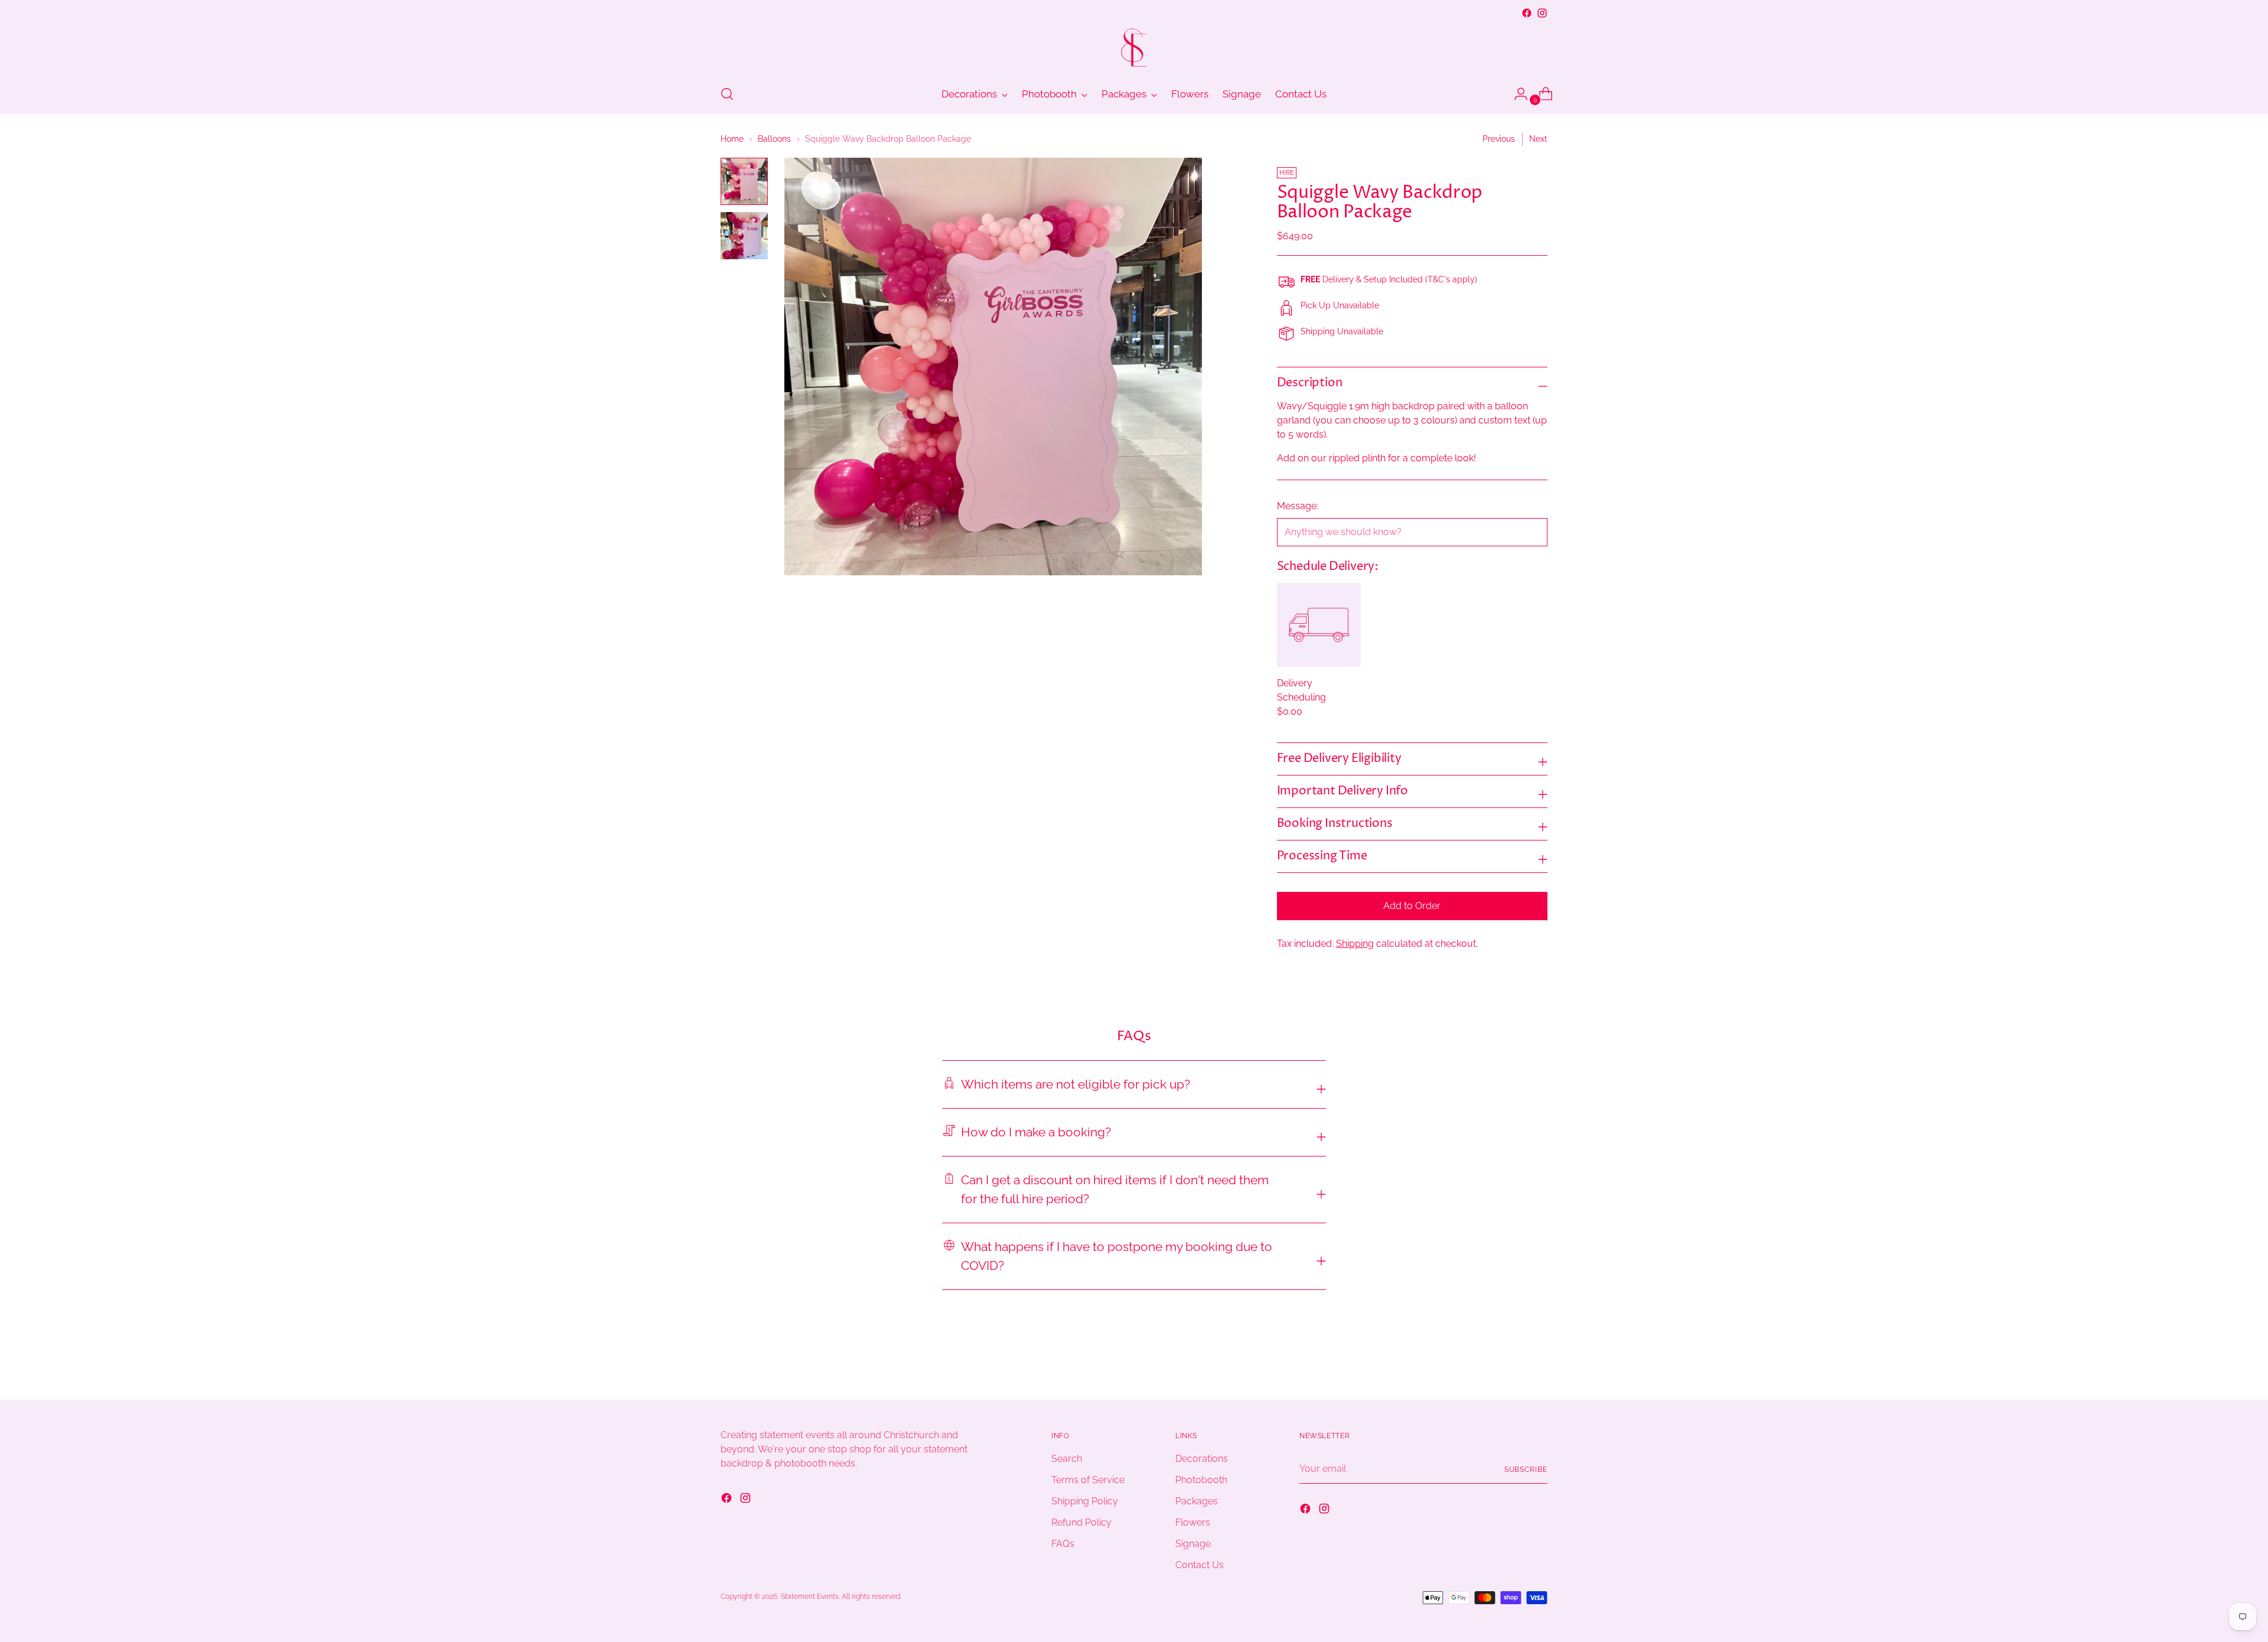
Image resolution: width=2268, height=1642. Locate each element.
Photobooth (1201, 1480)
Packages (1197, 1501)
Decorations (1202, 1459)
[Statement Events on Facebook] (1527, 13)
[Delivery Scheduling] (1319, 625)
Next (1538, 139)
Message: (1298, 506)
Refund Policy (1081, 1522)
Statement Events (810, 1596)
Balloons (774, 139)
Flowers (1193, 1522)
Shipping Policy (1085, 1501)
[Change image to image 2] (744, 236)
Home (732, 139)
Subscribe (1526, 1469)
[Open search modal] (727, 94)
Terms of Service (1088, 1480)
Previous (1499, 139)
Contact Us (1200, 1565)
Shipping (1355, 944)
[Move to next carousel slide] (1537, 1359)
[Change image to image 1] (744, 181)
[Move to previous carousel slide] (1510, 1360)
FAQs (1063, 1544)
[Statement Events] (1134, 48)
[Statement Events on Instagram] (1542, 13)
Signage (1193, 1544)
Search (1067, 1459)
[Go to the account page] (1516, 94)
